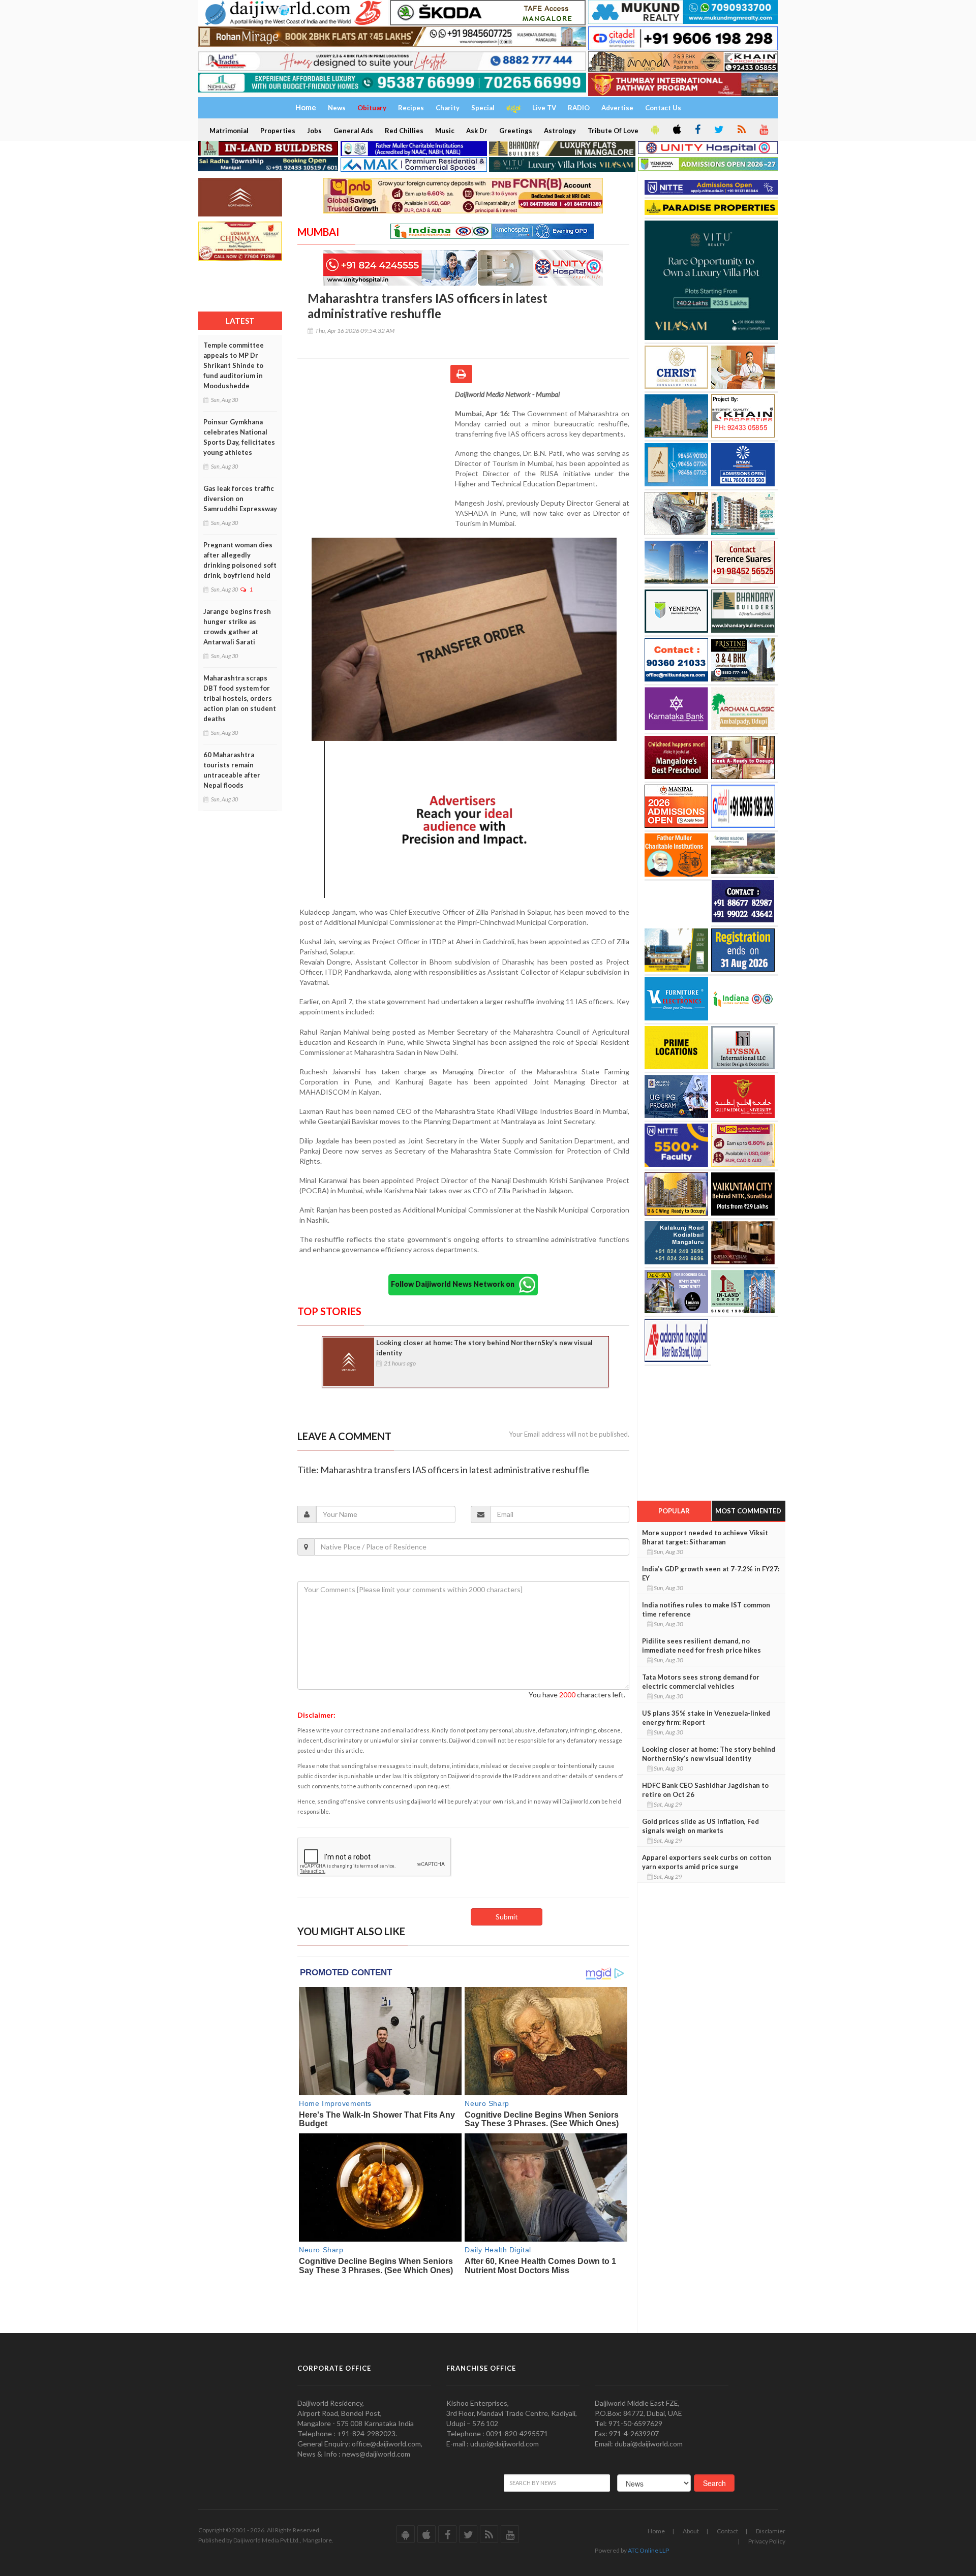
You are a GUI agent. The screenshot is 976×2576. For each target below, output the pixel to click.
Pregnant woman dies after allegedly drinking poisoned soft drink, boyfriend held (240, 560)
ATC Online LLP (648, 2550)
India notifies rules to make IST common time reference (706, 1609)
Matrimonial (229, 131)
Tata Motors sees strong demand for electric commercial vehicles (701, 1682)
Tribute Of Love (613, 131)
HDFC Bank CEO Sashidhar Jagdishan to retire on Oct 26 (705, 1790)
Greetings (516, 131)
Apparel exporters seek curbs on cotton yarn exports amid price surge (707, 1862)
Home (656, 2531)
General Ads (353, 131)
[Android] (654, 130)
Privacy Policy (767, 2541)
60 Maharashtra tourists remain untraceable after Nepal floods (232, 770)
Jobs (314, 131)
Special (483, 108)
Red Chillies (404, 131)
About (691, 2531)
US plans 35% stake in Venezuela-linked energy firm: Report (706, 1718)
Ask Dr (477, 131)
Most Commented (748, 1511)
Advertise (617, 108)
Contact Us (663, 108)
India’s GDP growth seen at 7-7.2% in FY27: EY (711, 1573)
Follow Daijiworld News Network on (455, 1284)
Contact (727, 2531)
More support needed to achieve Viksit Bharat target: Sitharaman (705, 1537)
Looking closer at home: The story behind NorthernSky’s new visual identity (484, 1348)
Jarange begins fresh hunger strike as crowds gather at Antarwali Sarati (237, 627)
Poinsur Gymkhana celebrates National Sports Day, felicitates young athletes (239, 437)
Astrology (560, 131)
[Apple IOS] (676, 130)
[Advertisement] (376, 455)
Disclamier (771, 2531)
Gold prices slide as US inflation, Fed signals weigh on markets (700, 1826)
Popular (674, 1511)
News (337, 108)
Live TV (544, 108)
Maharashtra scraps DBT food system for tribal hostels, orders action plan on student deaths (240, 698)
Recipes (411, 108)
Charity (448, 108)
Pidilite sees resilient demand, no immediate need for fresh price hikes (701, 1646)
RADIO (579, 108)
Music (445, 131)
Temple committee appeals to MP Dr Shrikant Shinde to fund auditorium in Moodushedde (234, 365)
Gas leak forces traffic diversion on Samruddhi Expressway (240, 499)
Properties (278, 131)
